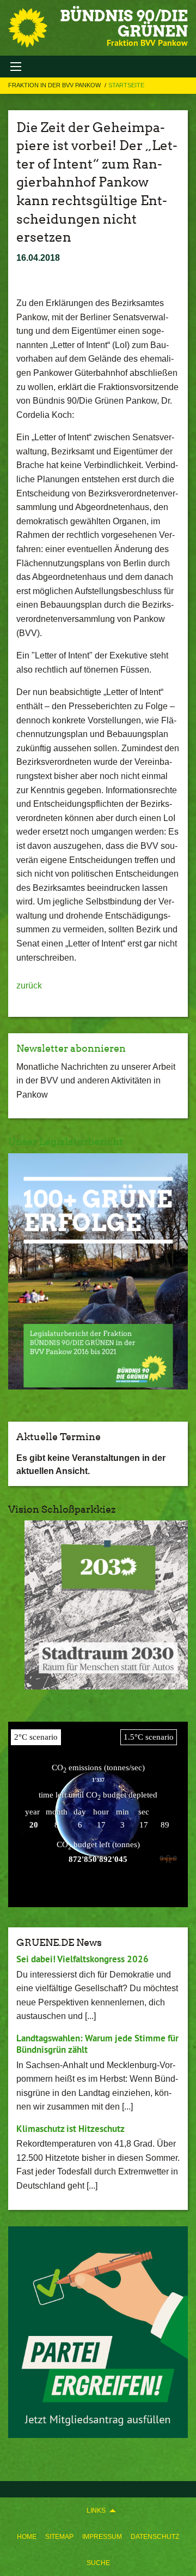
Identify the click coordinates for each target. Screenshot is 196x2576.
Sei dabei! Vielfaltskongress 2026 (82, 1959)
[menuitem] (27, 2537)
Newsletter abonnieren (71, 1048)
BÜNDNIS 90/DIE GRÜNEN (124, 23)
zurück (29, 986)
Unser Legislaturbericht (66, 1142)
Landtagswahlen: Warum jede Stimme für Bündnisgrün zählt (97, 2044)
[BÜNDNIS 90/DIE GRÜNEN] (28, 28)
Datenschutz (155, 2537)
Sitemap (59, 2537)
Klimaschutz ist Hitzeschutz (71, 2129)
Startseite (126, 85)
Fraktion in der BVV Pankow (55, 85)
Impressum (102, 2537)
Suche (98, 2563)
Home (27, 2537)
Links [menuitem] (96, 2511)
